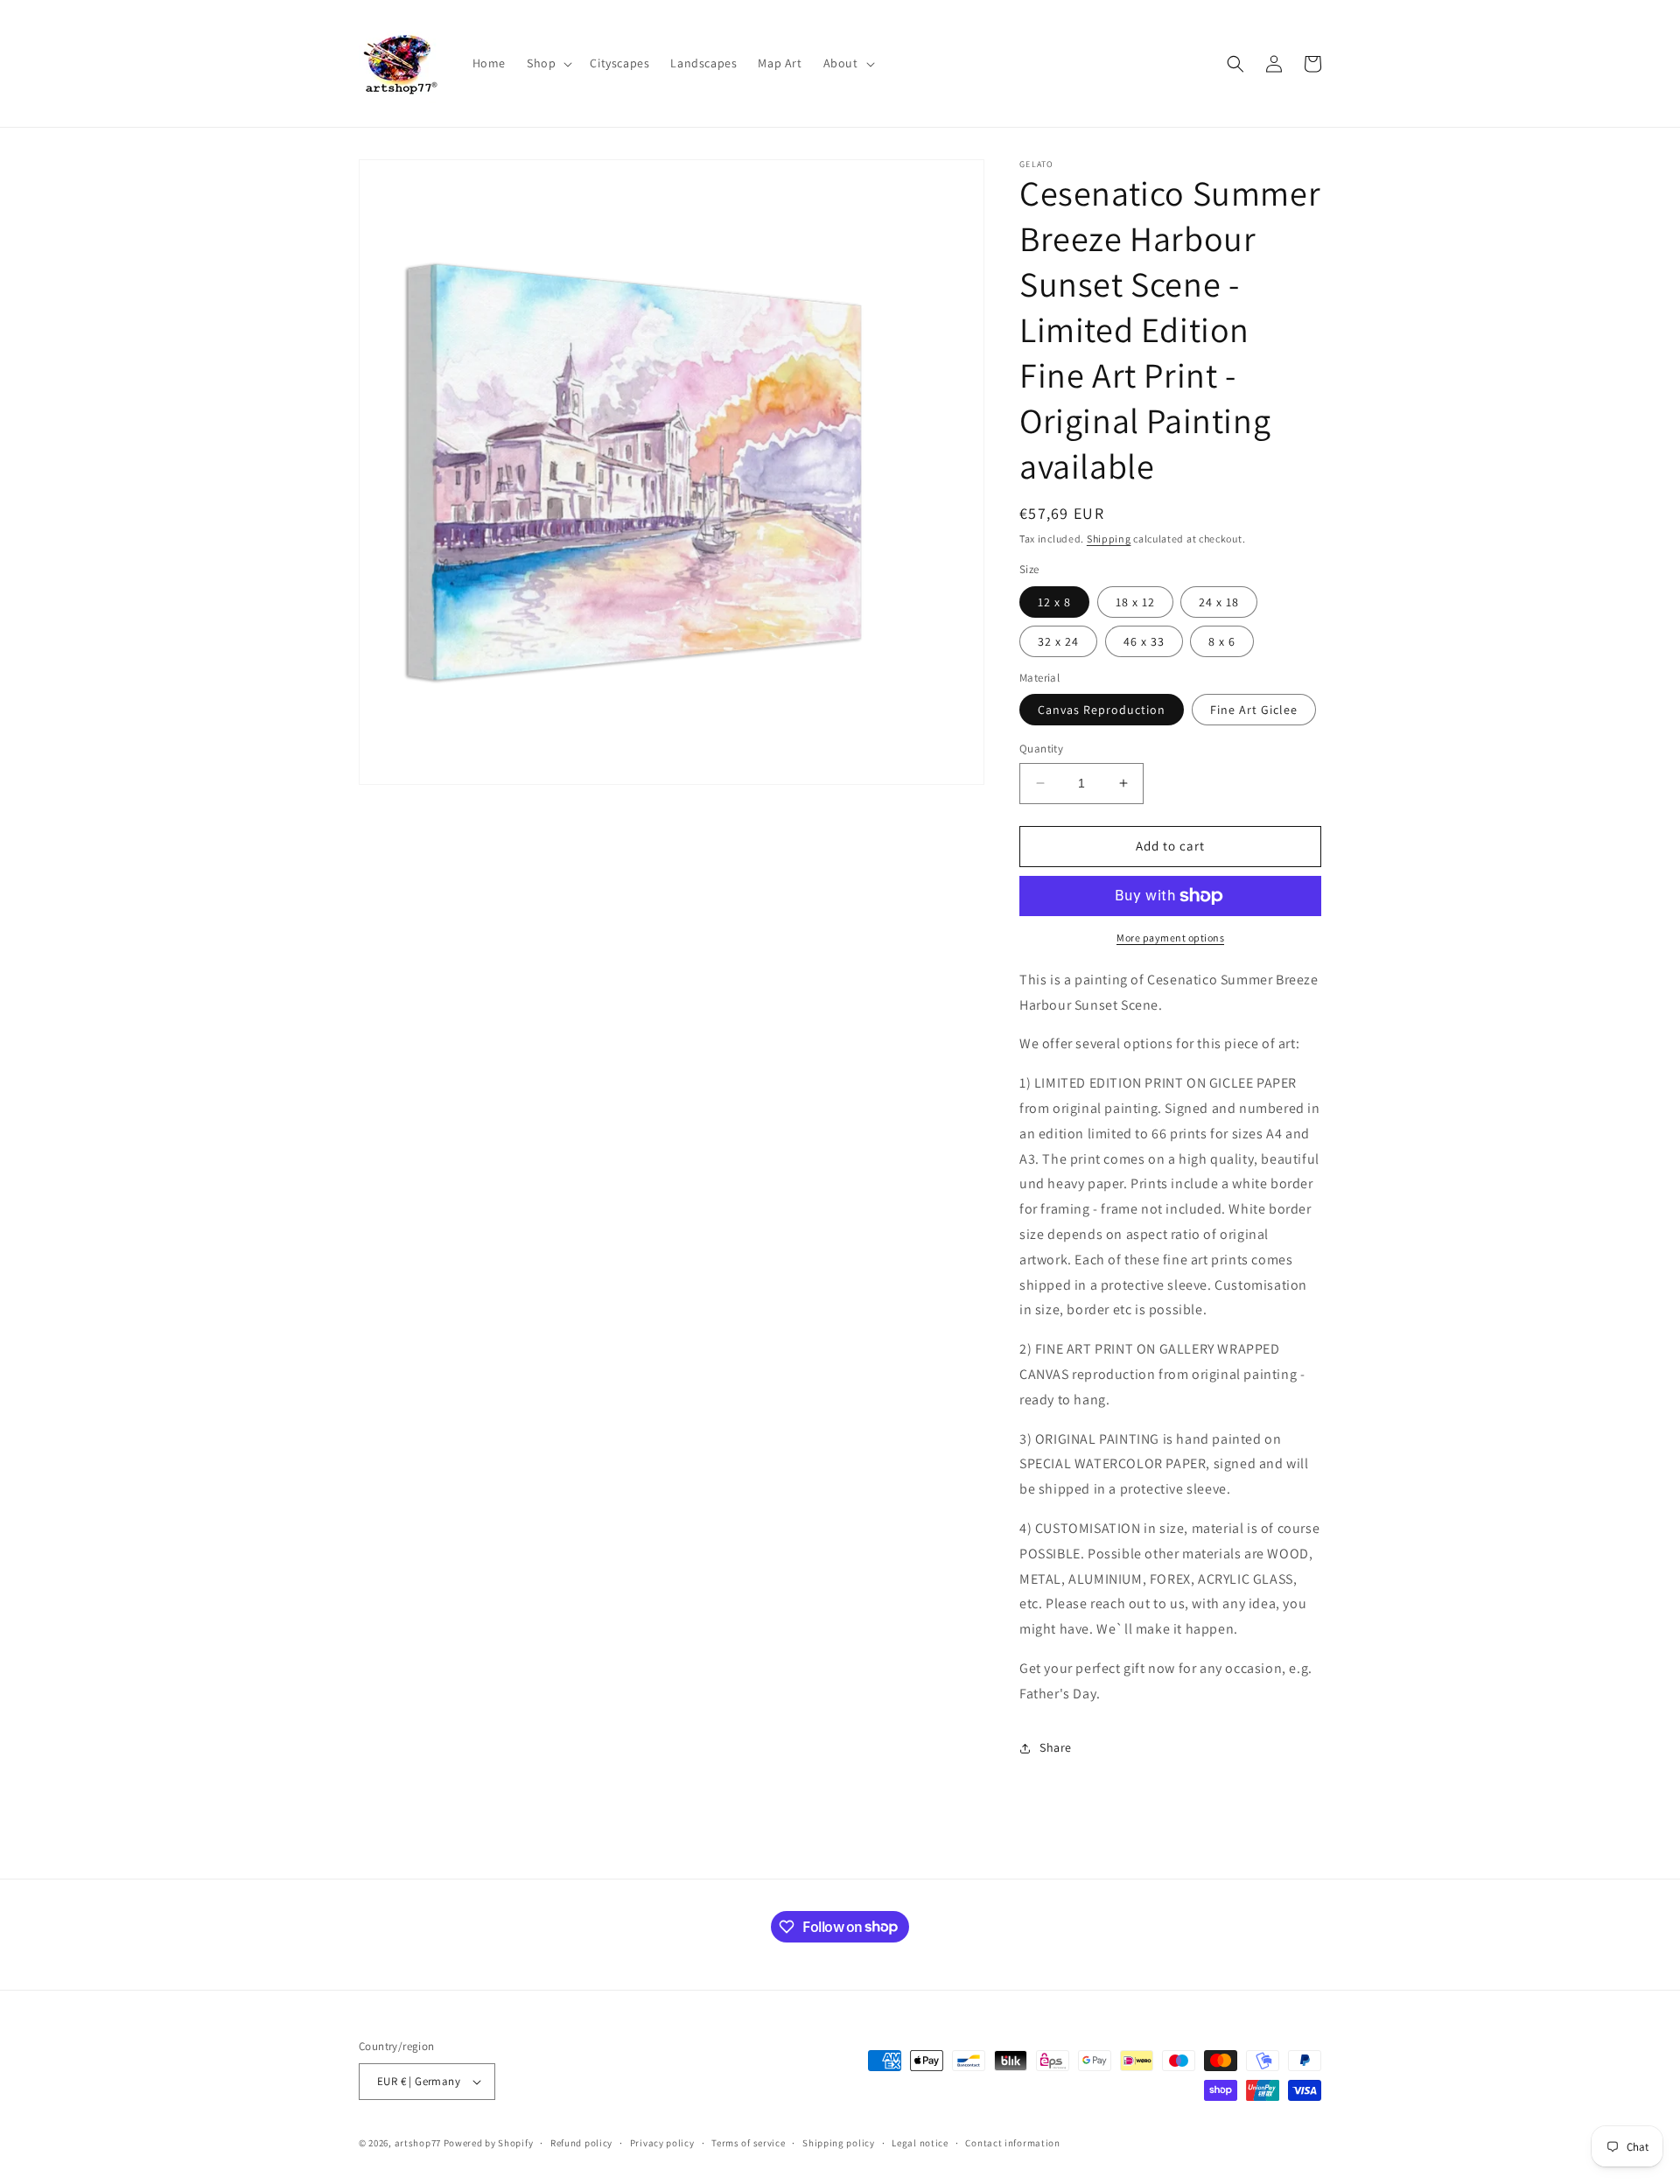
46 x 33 (1144, 641)
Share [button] (1056, 1747)
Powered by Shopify (489, 2143)
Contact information (1012, 2143)
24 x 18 (1219, 602)
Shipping (1109, 539)
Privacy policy (662, 2143)
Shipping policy (839, 2143)
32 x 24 (1058, 641)
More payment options (1170, 938)
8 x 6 (1222, 641)
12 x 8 (1054, 602)
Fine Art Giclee (1254, 710)
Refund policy (581, 2143)
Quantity (1041, 749)
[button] (548, 63)
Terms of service (748, 2143)
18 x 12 (1135, 602)
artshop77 (418, 2143)
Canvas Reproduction (1102, 710)
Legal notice (920, 2143)
